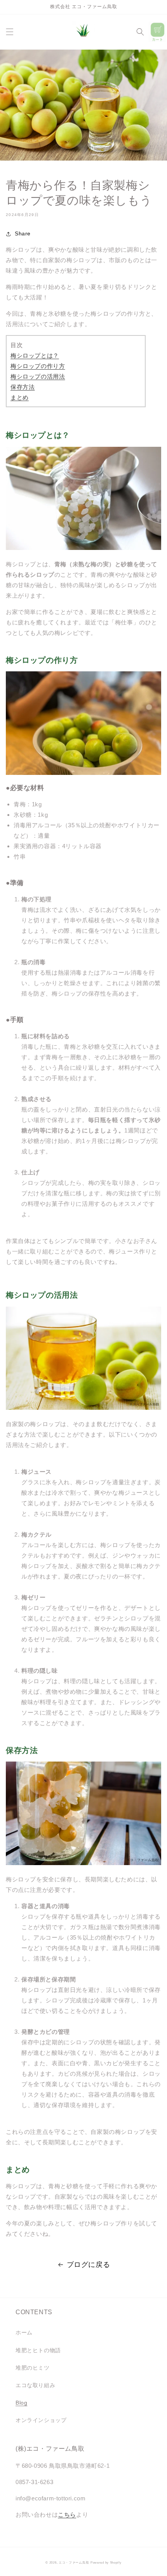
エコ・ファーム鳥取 (74, 2562)
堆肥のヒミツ (33, 2368)
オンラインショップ (41, 2420)
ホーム (24, 2332)
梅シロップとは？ (35, 355)
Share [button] (23, 233)
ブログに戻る (89, 2265)
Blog (21, 2403)
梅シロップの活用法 (38, 376)
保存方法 (23, 387)
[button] (10, 32)
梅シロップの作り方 (38, 366)
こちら (67, 2515)
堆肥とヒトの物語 (38, 2350)
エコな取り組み (35, 2385)
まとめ (20, 397)
